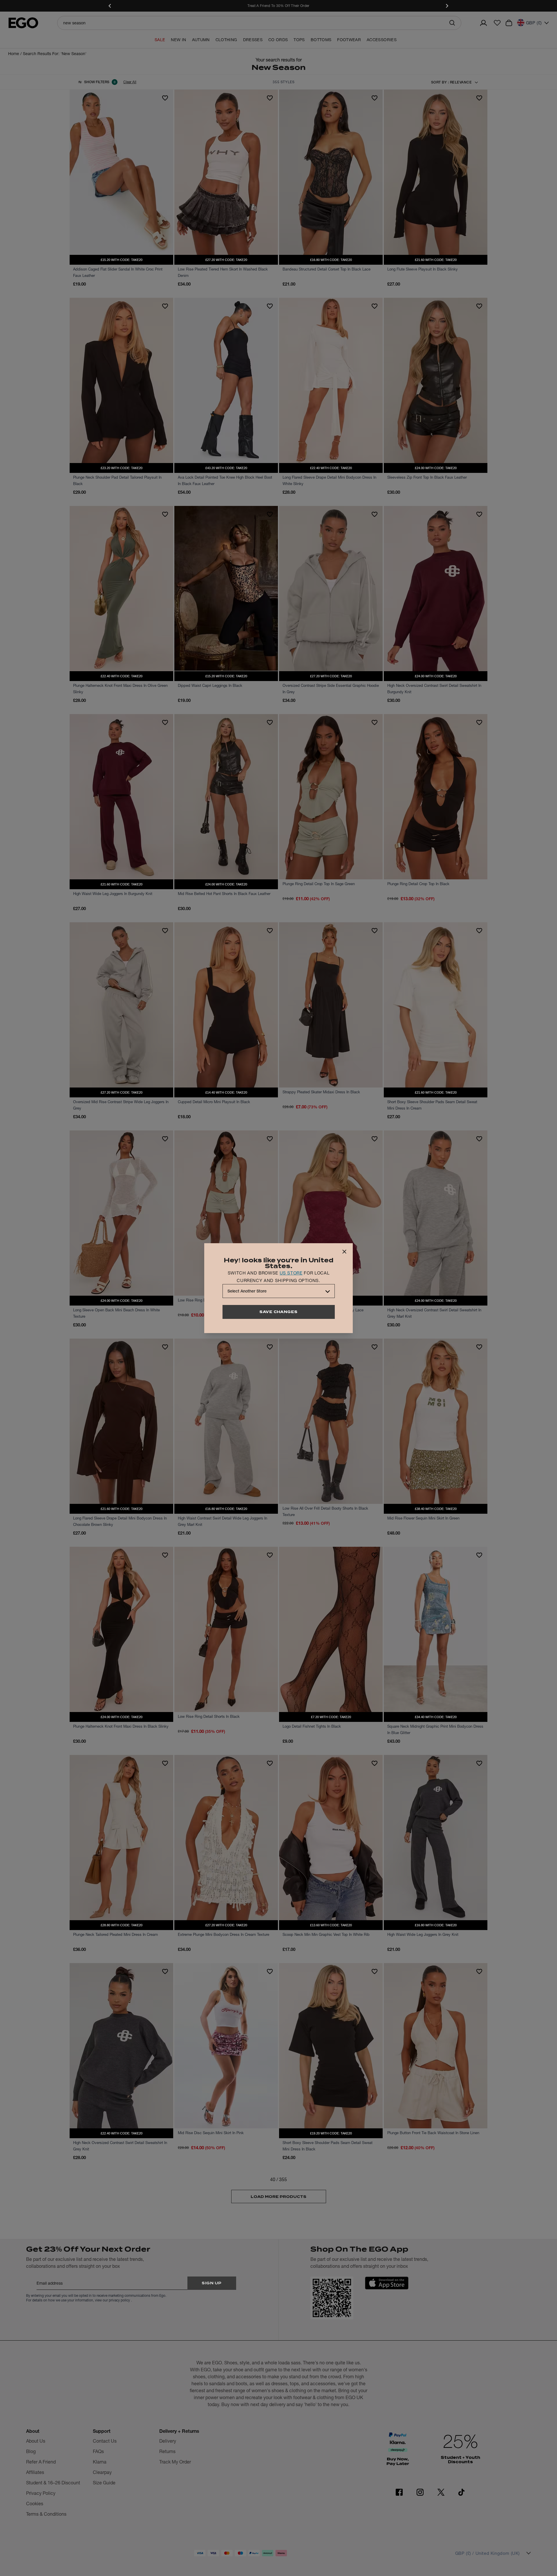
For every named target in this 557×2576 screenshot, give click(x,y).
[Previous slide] (110, 6)
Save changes (278, 1312)
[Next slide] (447, 6)
